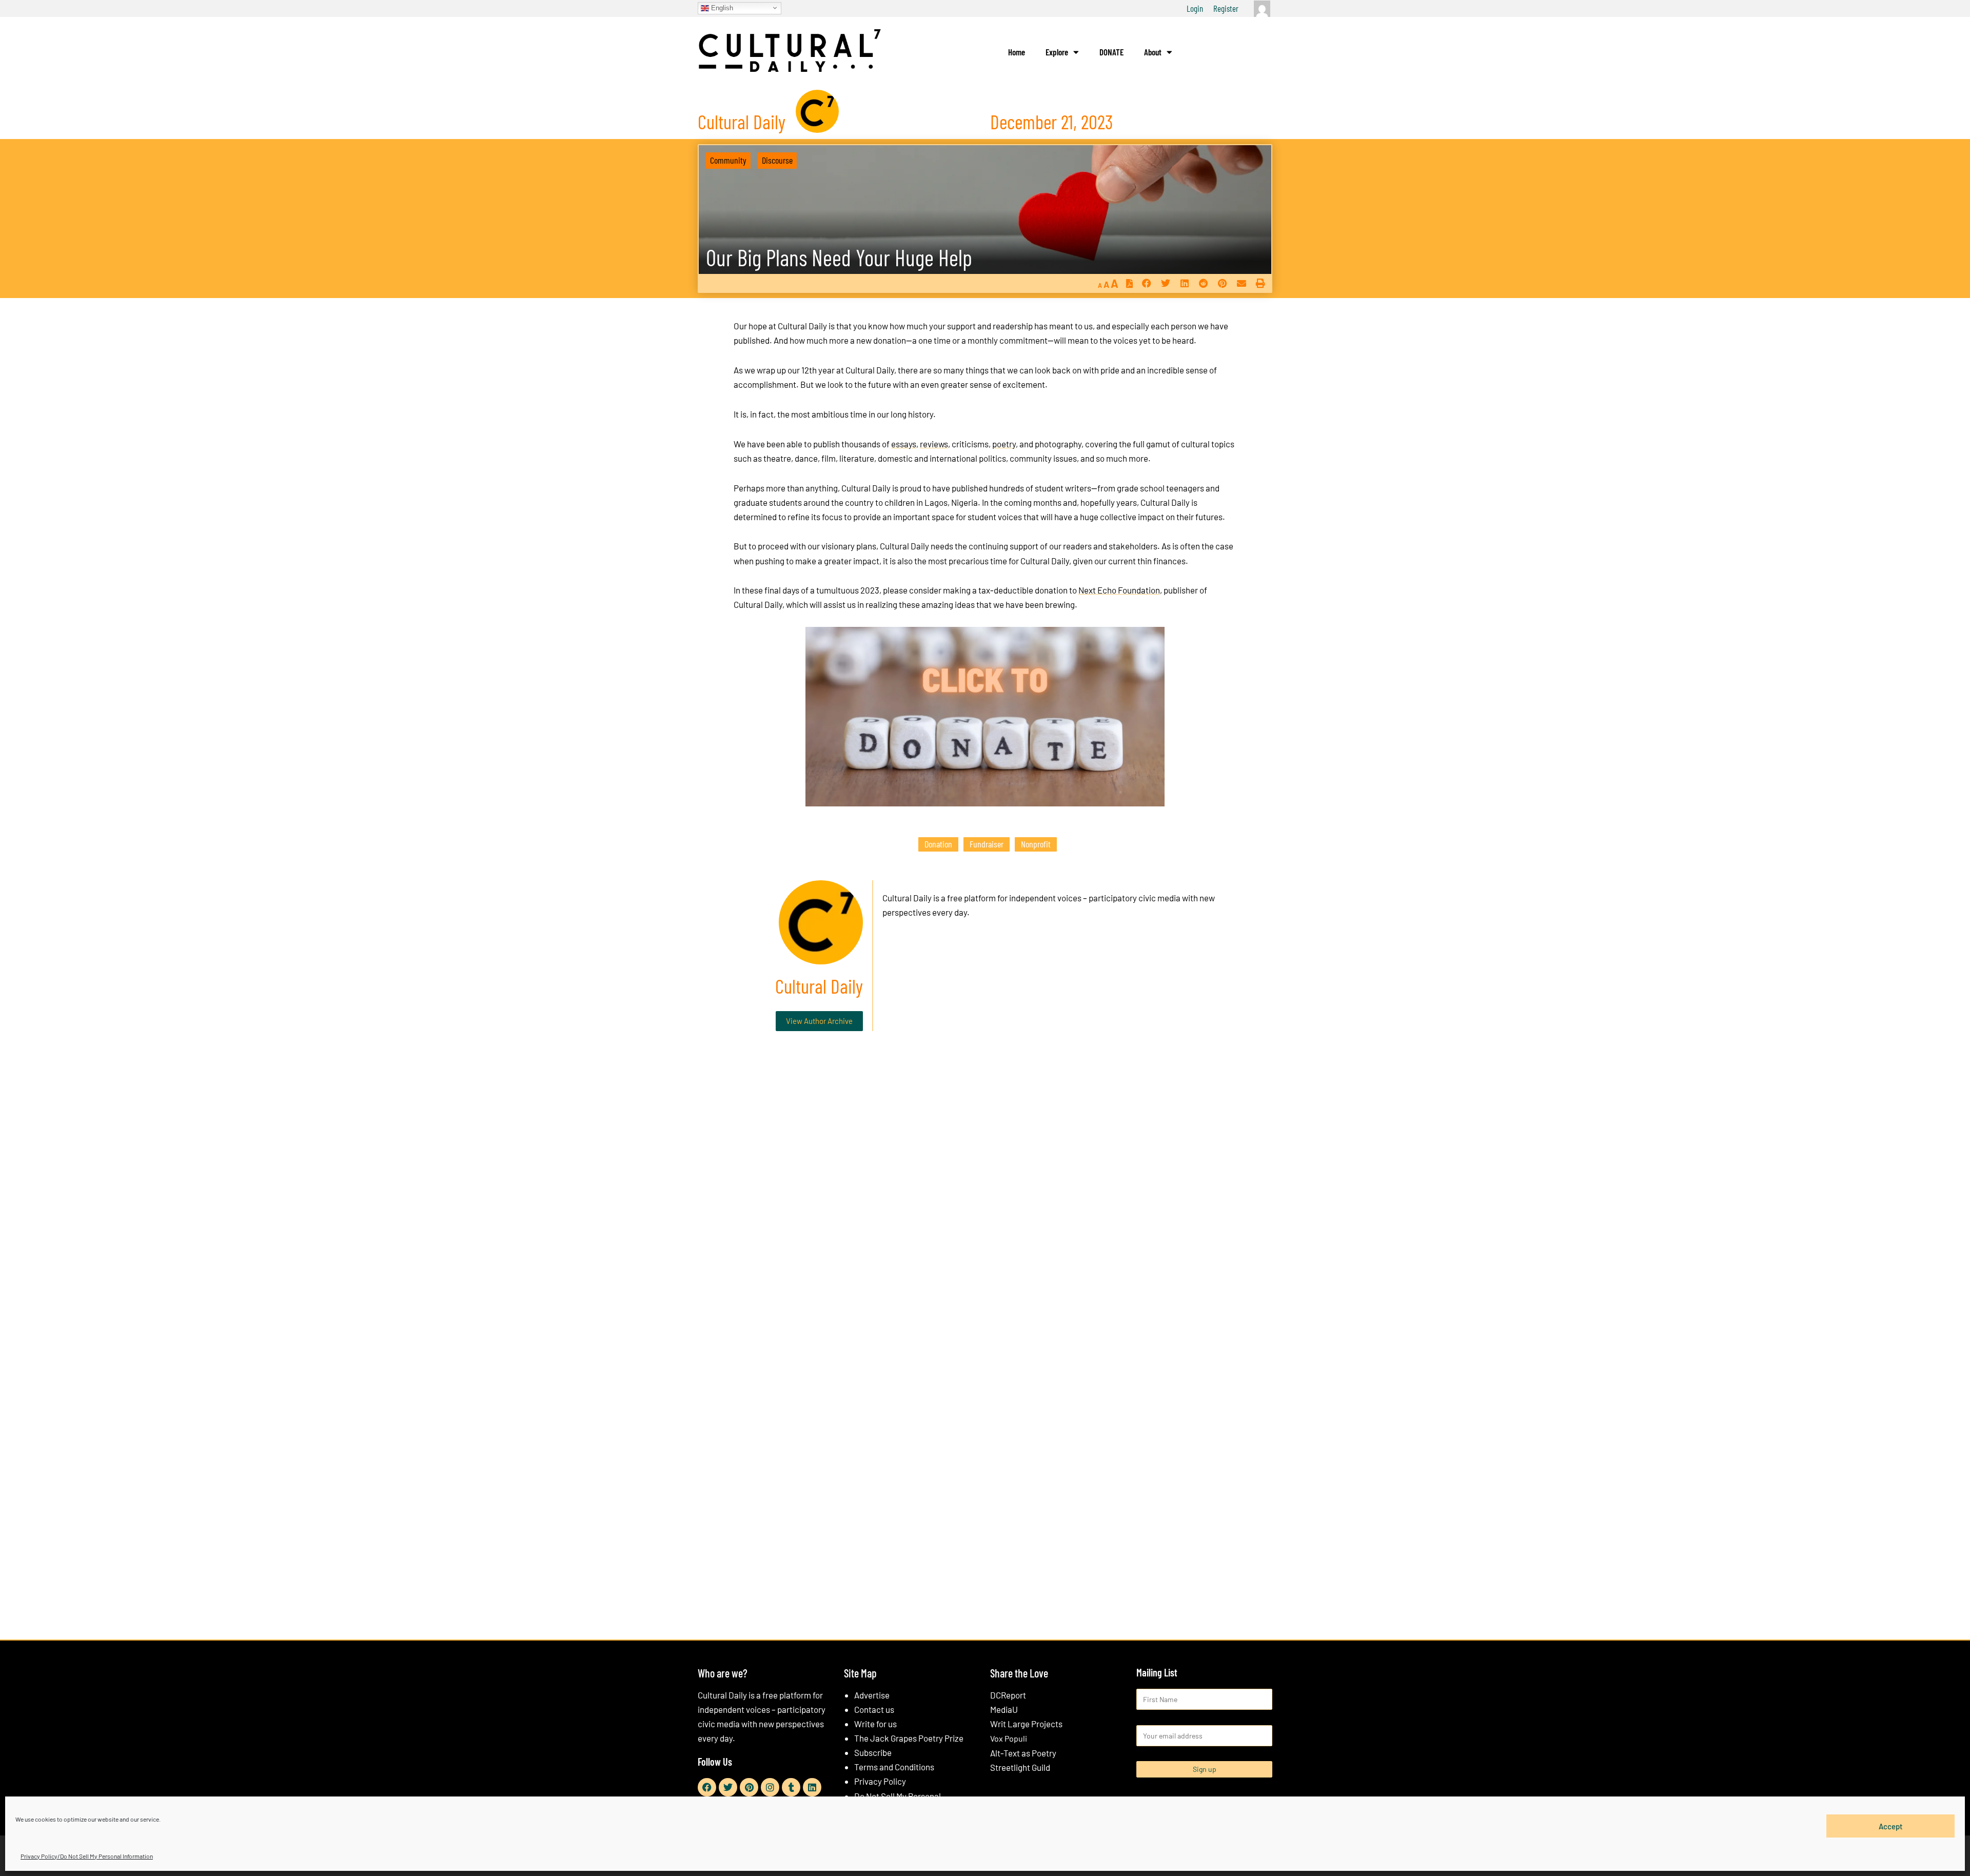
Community (728, 160)
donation (938, 844)
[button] (1146, 283)
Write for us (875, 1724)
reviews (934, 444)
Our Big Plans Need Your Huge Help (839, 257)
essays (904, 444)
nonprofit (1036, 844)
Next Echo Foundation (1119, 590)
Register (1226, 8)
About (1153, 52)
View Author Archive (819, 1021)
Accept (1891, 1826)
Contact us (874, 1709)
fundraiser (987, 844)
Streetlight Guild (1020, 1767)
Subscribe (873, 1752)
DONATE (1111, 52)
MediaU (1004, 1709)
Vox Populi (1009, 1738)
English (721, 7)
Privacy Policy (880, 1781)
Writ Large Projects (1026, 1724)
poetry (1004, 444)
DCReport (1008, 1695)
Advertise (872, 1695)
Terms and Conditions (894, 1767)
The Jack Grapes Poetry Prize (909, 1738)
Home (1017, 52)
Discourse (777, 160)
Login (1195, 8)
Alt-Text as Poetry (1023, 1753)
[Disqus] (985, 1195)
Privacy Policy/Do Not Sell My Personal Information (87, 1856)
